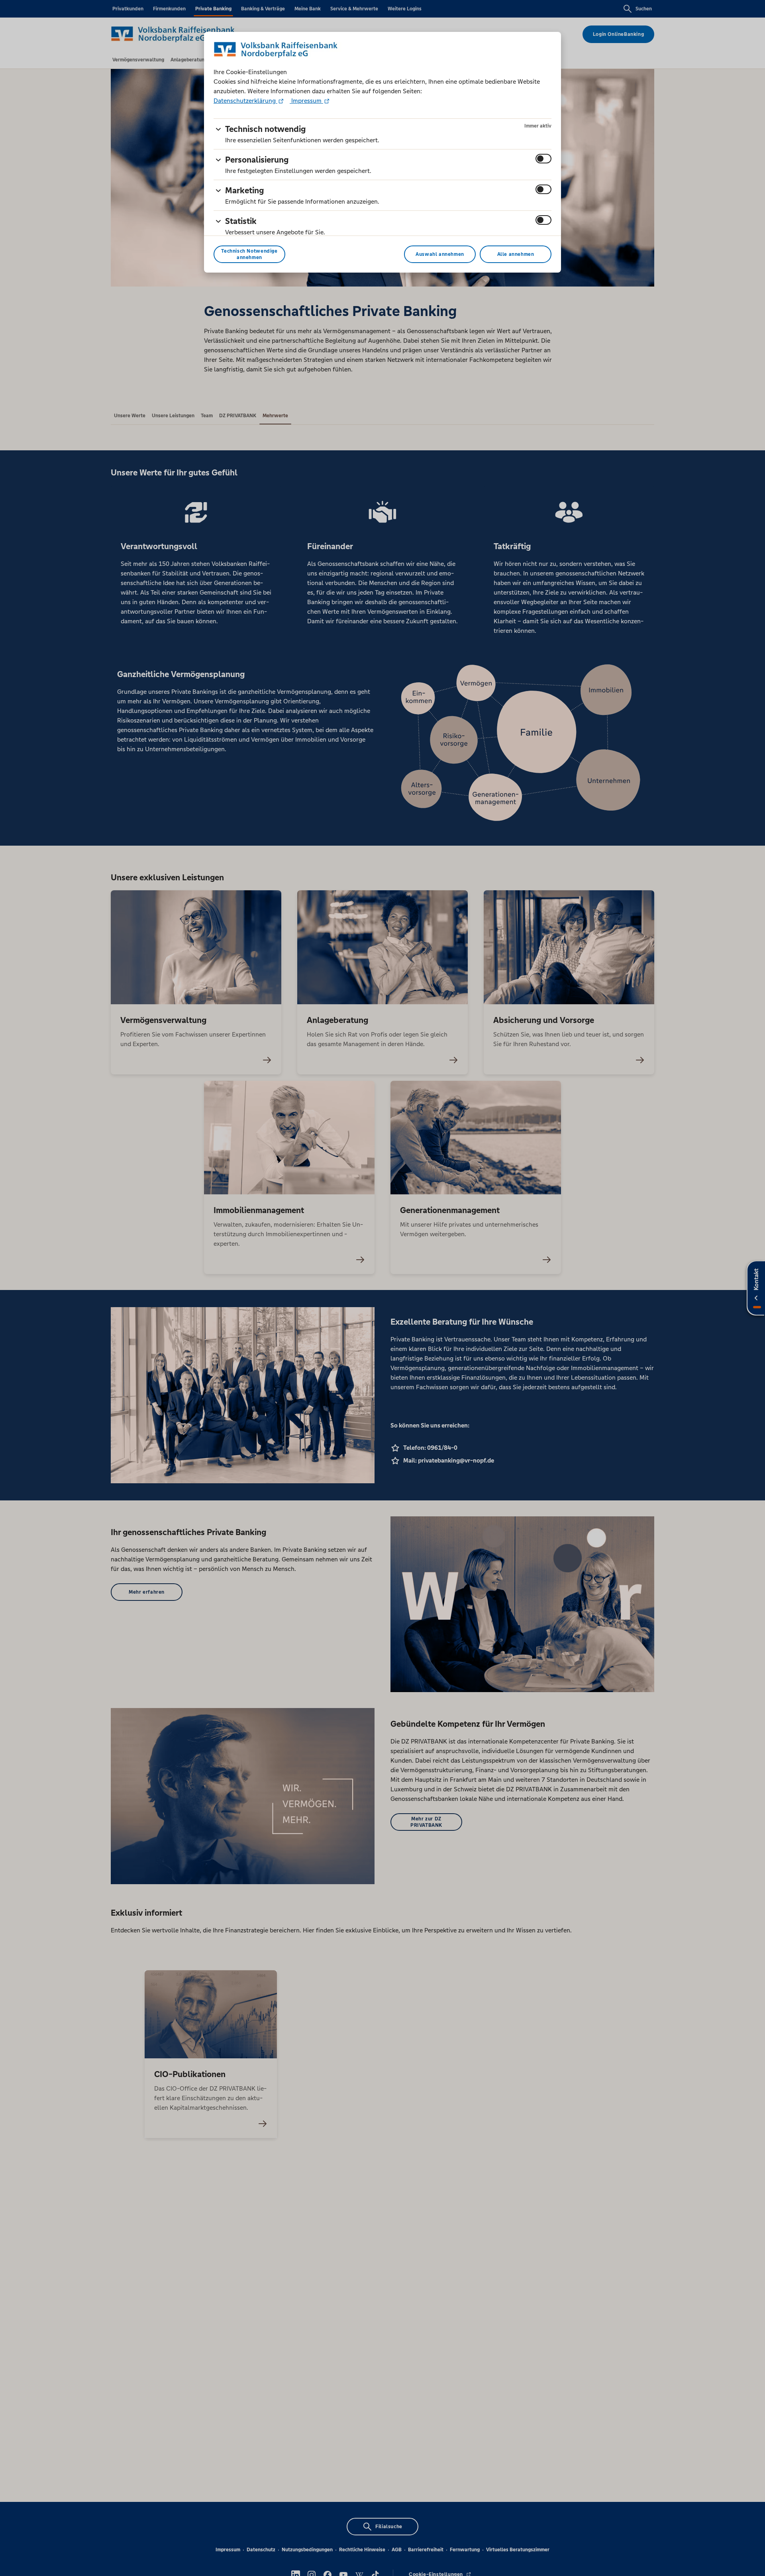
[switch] (543, 159)
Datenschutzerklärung (245, 101)
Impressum (306, 101)
